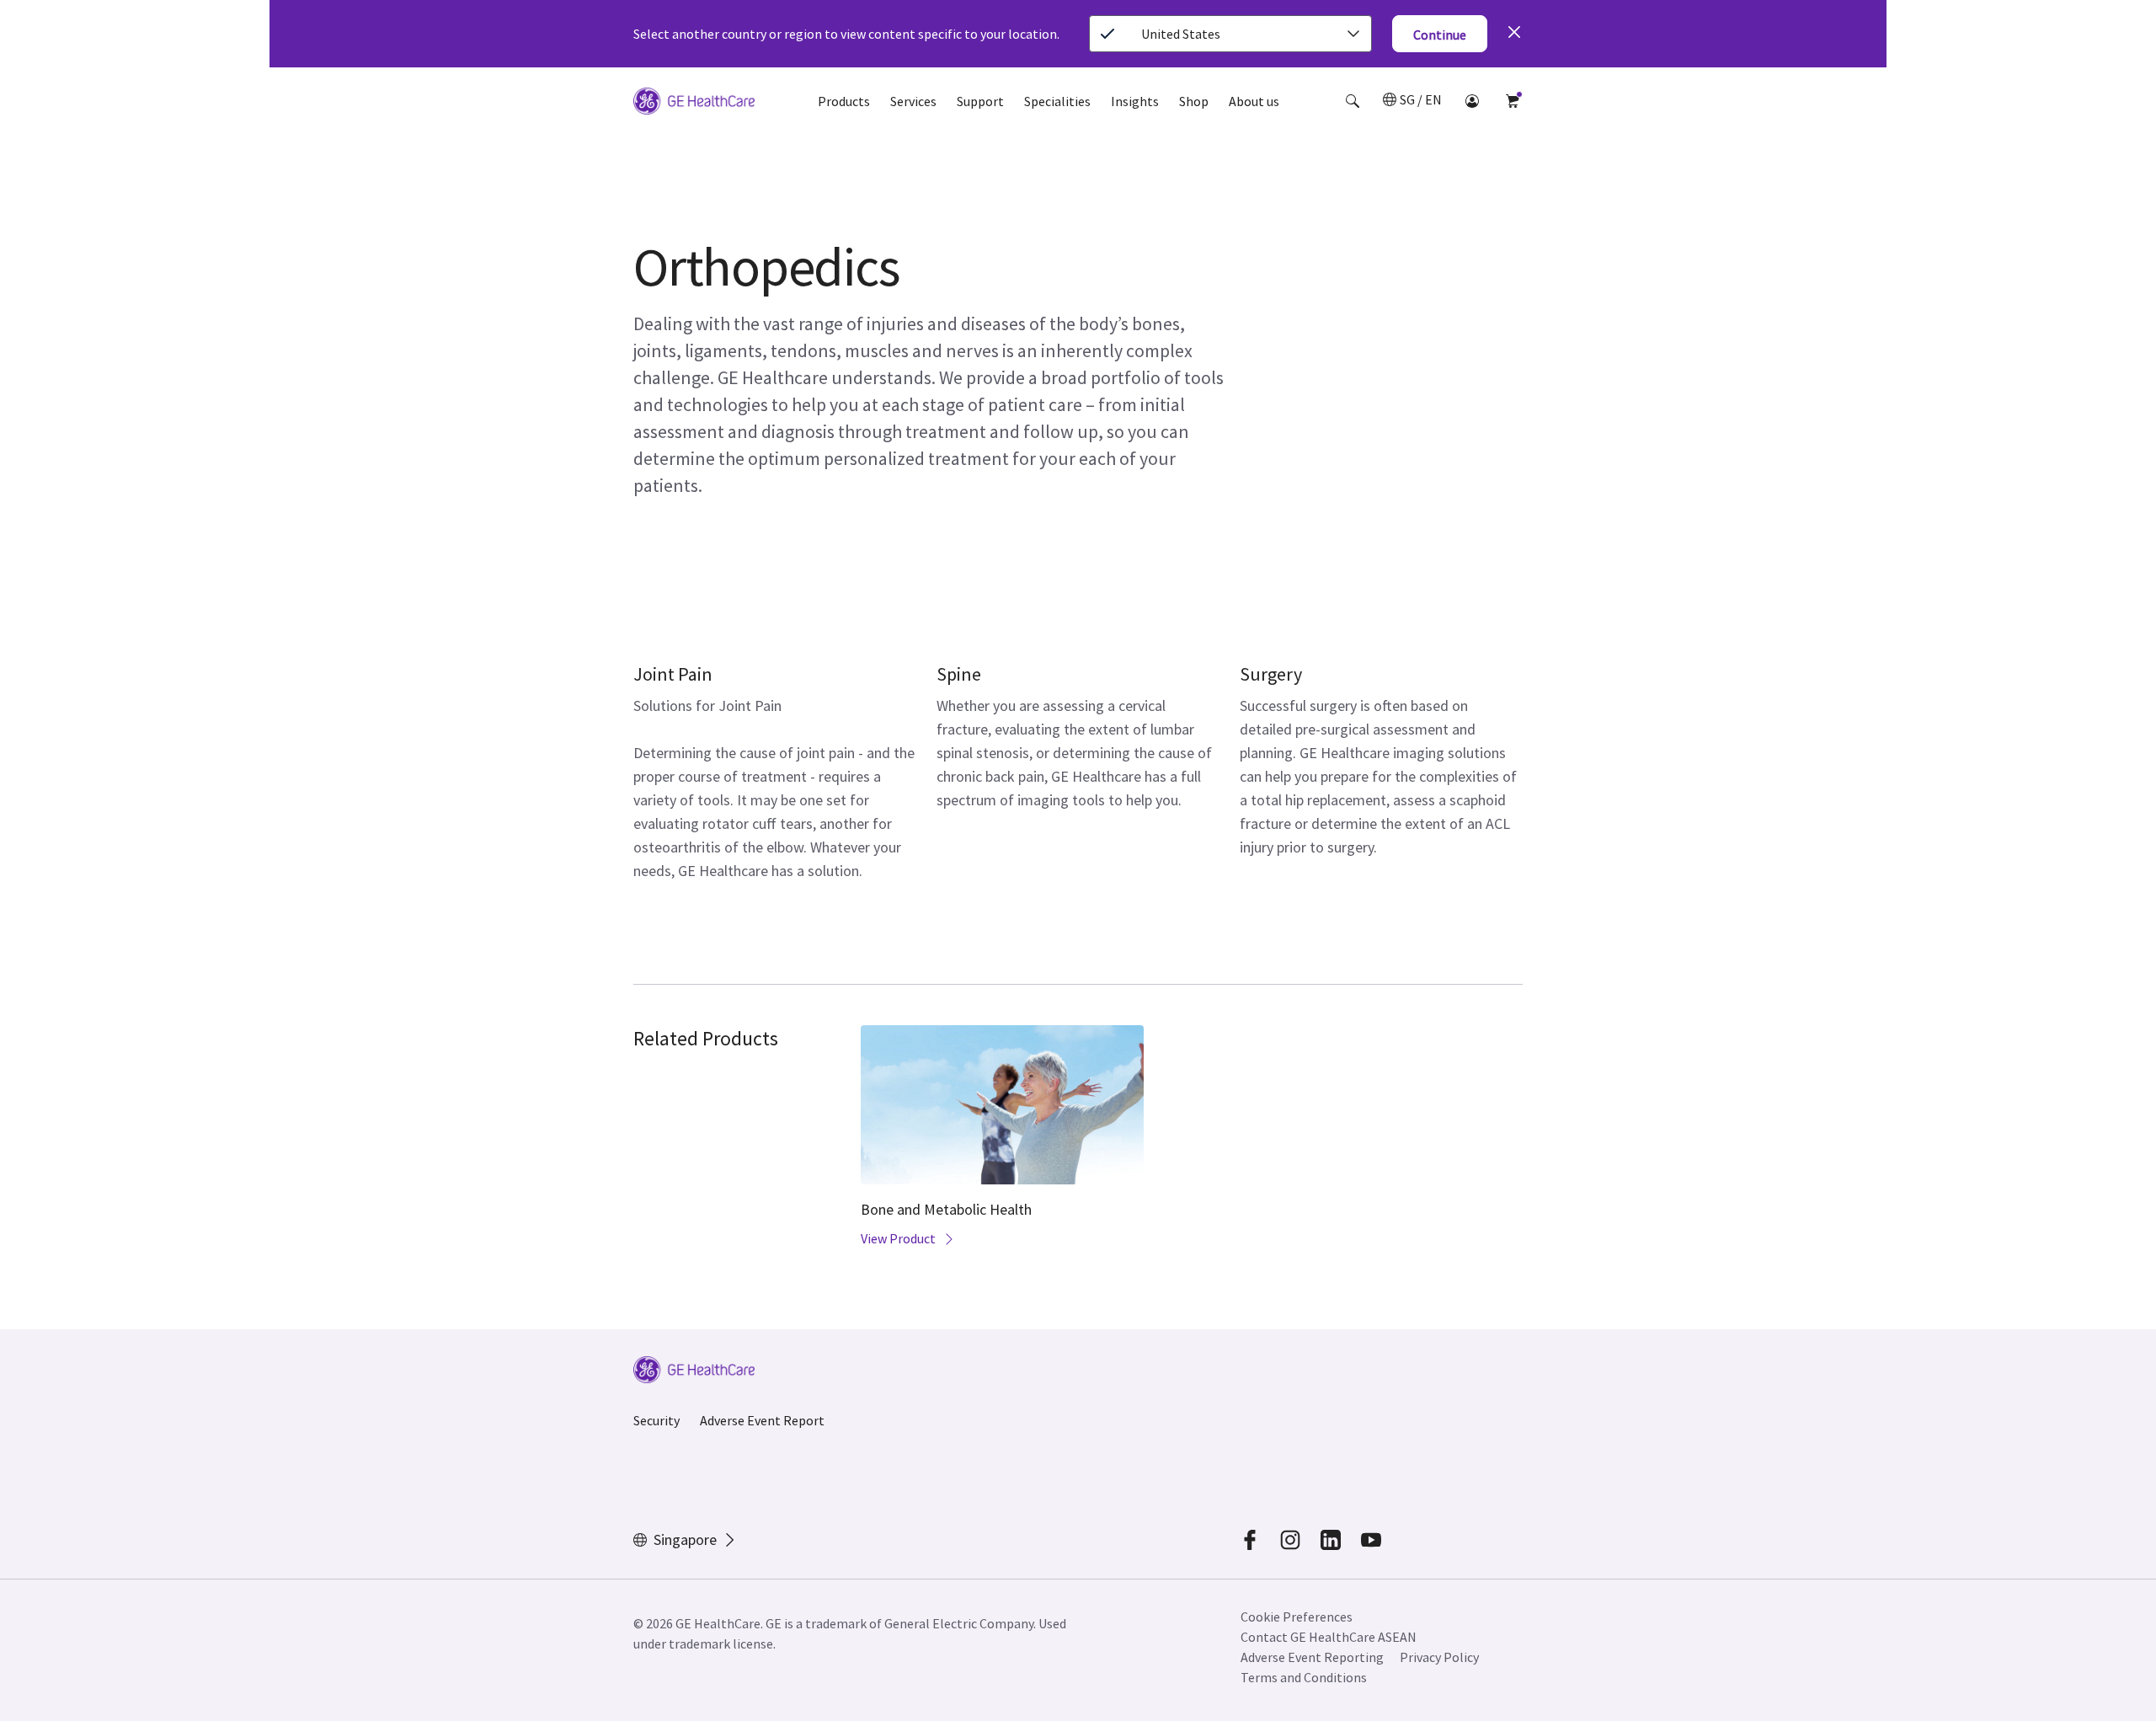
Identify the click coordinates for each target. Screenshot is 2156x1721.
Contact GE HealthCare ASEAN (1329, 1637)
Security (656, 1420)
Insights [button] (1135, 101)
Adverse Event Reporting (1312, 1657)
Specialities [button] (1057, 101)
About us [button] (1254, 101)
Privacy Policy (1439, 1657)
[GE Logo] (694, 104)
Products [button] (844, 101)
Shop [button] (1194, 101)
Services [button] (913, 101)
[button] (1353, 101)
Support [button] (980, 101)
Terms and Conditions (1304, 1677)
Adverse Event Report (762, 1420)
